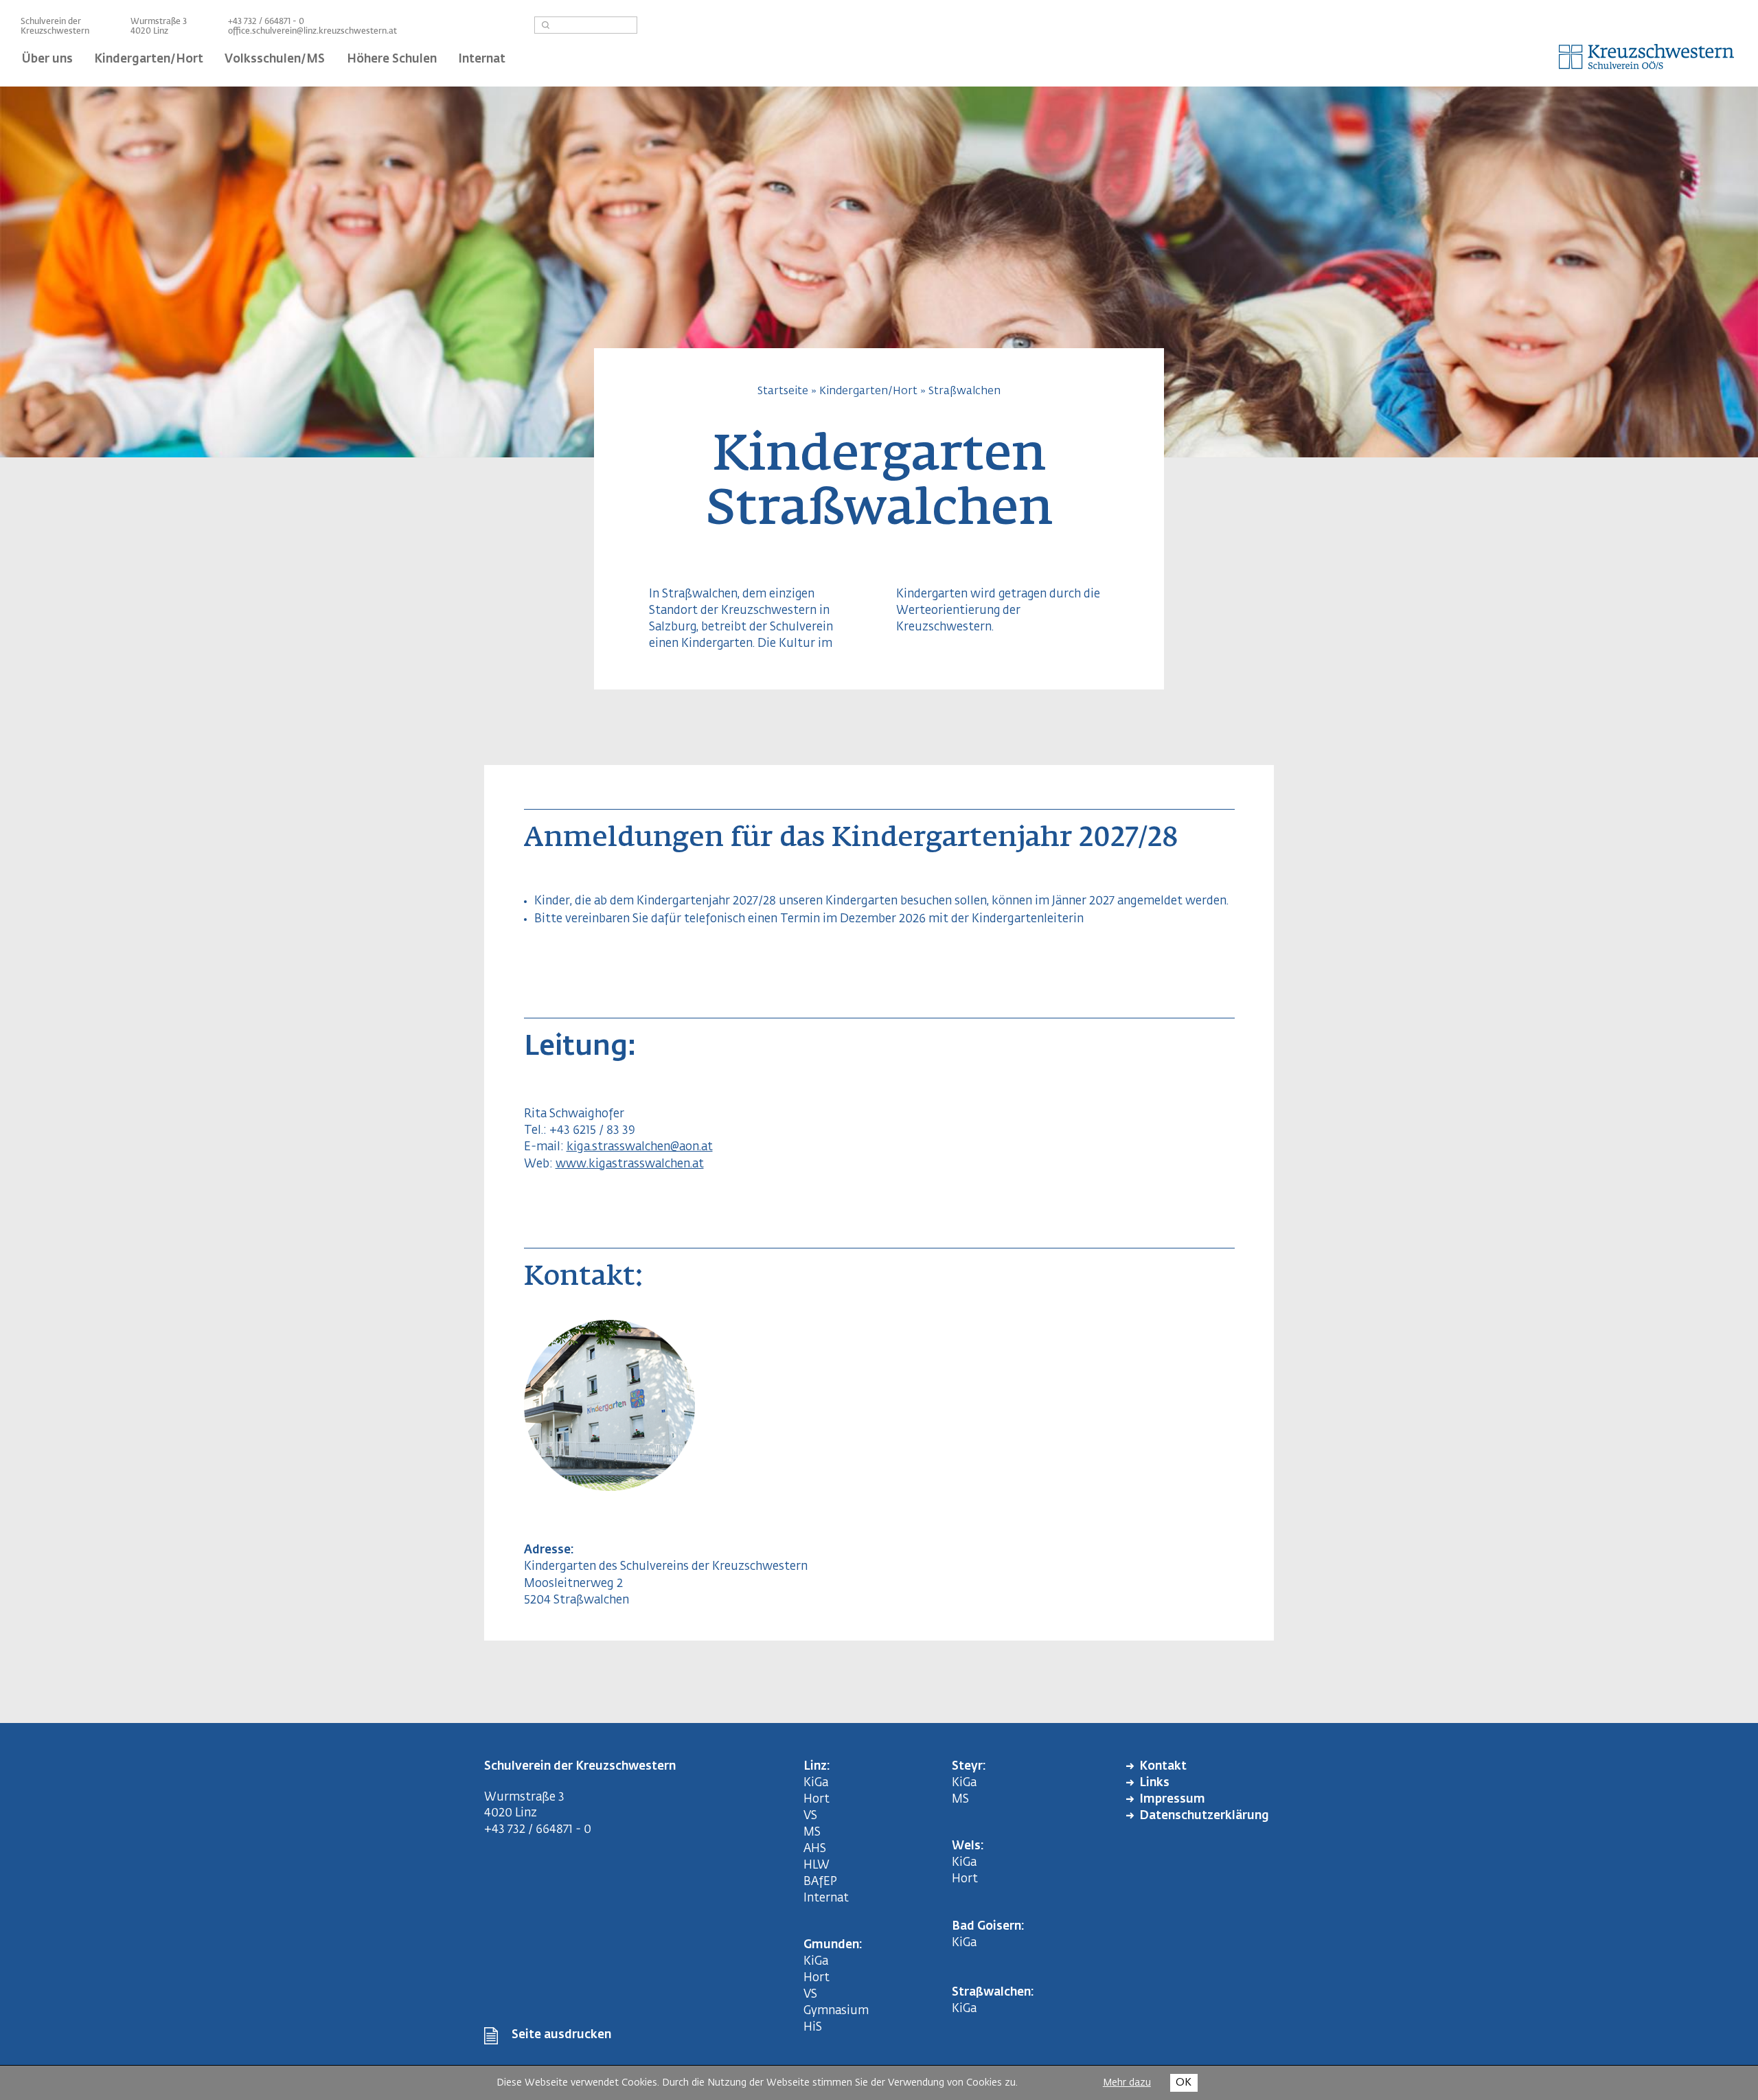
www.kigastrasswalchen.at (630, 1164)
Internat (826, 1898)
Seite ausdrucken (561, 2035)
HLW (817, 1865)
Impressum (1172, 1800)
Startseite (783, 391)
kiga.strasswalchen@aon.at (640, 1147)
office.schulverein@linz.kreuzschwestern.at (312, 32)
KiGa (816, 1783)
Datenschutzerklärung (1204, 1816)
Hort (817, 1800)
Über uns (47, 59)
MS (815, 1833)
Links (1154, 1783)
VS (810, 1816)
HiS (813, 2028)
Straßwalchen (964, 391)
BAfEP (820, 1882)
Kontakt (1163, 1767)
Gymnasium (836, 2011)
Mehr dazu (1127, 2083)
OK (1184, 2082)
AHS (815, 1849)
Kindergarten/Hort (868, 391)
